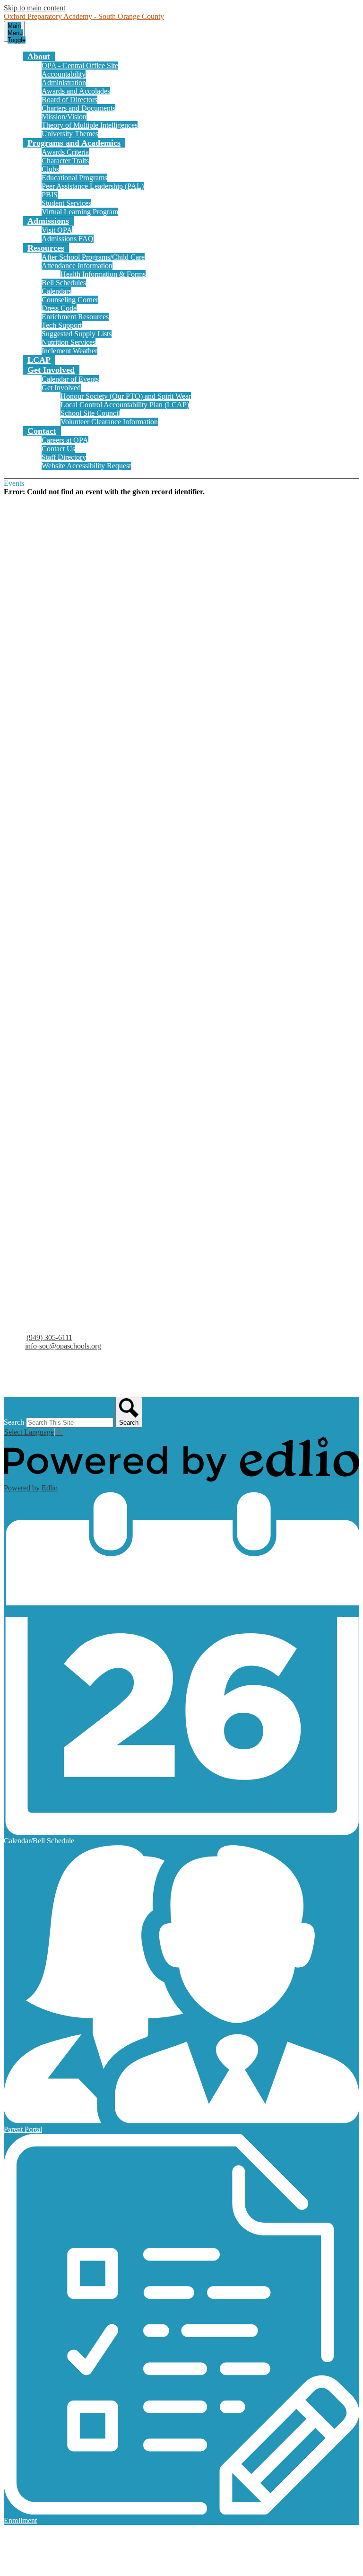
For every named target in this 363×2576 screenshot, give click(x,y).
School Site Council (90, 413)
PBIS (50, 195)
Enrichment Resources (75, 317)
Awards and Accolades (76, 91)
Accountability (64, 74)
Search (14, 1422)
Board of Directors (69, 100)
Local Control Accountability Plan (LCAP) (125, 405)
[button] (39, 56)
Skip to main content (35, 8)
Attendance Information (77, 266)
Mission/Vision (64, 117)
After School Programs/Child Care (93, 257)
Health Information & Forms (103, 274)
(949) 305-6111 (49, 1337)
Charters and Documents (78, 108)
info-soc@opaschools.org (63, 1346)
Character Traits (65, 161)
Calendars (56, 291)
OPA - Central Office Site (80, 66)
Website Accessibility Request (86, 466)
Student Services (66, 203)
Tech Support (62, 325)
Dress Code (59, 308)
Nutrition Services (69, 342)
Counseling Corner (70, 300)
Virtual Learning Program (80, 212)
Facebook (28, 1372)
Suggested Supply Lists (77, 334)
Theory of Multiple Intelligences (90, 125)
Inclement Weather (69, 351)
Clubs (50, 169)
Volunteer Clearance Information (109, 422)
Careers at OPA (65, 440)
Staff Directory (64, 457)
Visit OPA (57, 230)
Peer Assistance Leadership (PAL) (93, 186)
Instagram (28, 1384)
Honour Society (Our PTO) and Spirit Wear (126, 396)
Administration (64, 83)
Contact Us (58, 449)
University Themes (70, 134)
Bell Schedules (64, 283)
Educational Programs (74, 178)
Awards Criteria (65, 152)
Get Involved (61, 388)
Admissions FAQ (68, 239)
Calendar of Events (70, 379)
